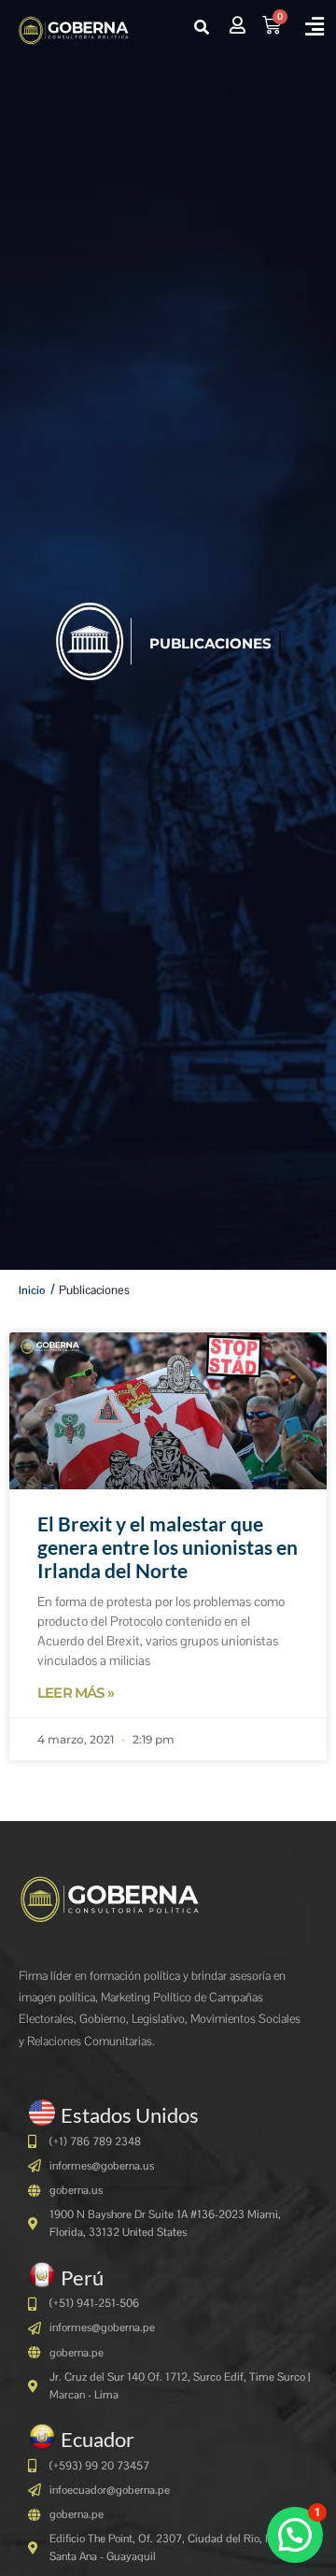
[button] (314, 27)
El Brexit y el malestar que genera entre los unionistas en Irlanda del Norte (168, 1547)
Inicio (32, 1290)
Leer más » (76, 1693)
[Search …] (202, 28)
